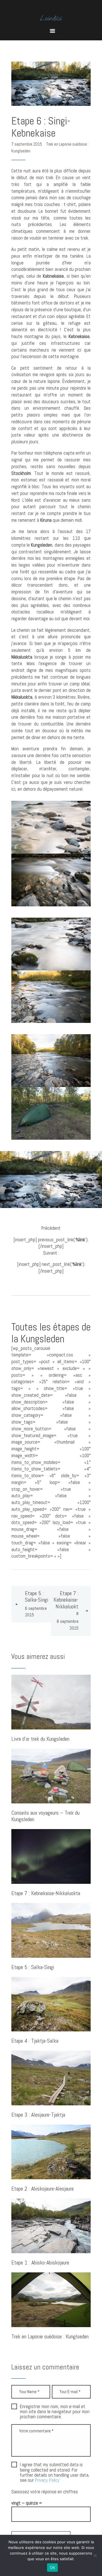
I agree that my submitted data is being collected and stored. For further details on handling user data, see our (55, 2473)
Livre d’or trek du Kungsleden (40, 1739)
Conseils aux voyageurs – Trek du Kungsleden (45, 1816)
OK (53, 2568)
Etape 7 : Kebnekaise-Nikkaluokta (46, 1894)
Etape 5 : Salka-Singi (33, 1967)
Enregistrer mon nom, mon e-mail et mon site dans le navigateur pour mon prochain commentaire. (55, 2412)
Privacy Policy (47, 2480)
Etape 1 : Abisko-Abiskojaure (40, 2263)
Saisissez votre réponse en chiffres (45, 2492)
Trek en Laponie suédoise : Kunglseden (50, 2337)
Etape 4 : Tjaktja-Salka (35, 2041)
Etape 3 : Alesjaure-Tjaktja (38, 2115)
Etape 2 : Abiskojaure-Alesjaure (42, 2189)
